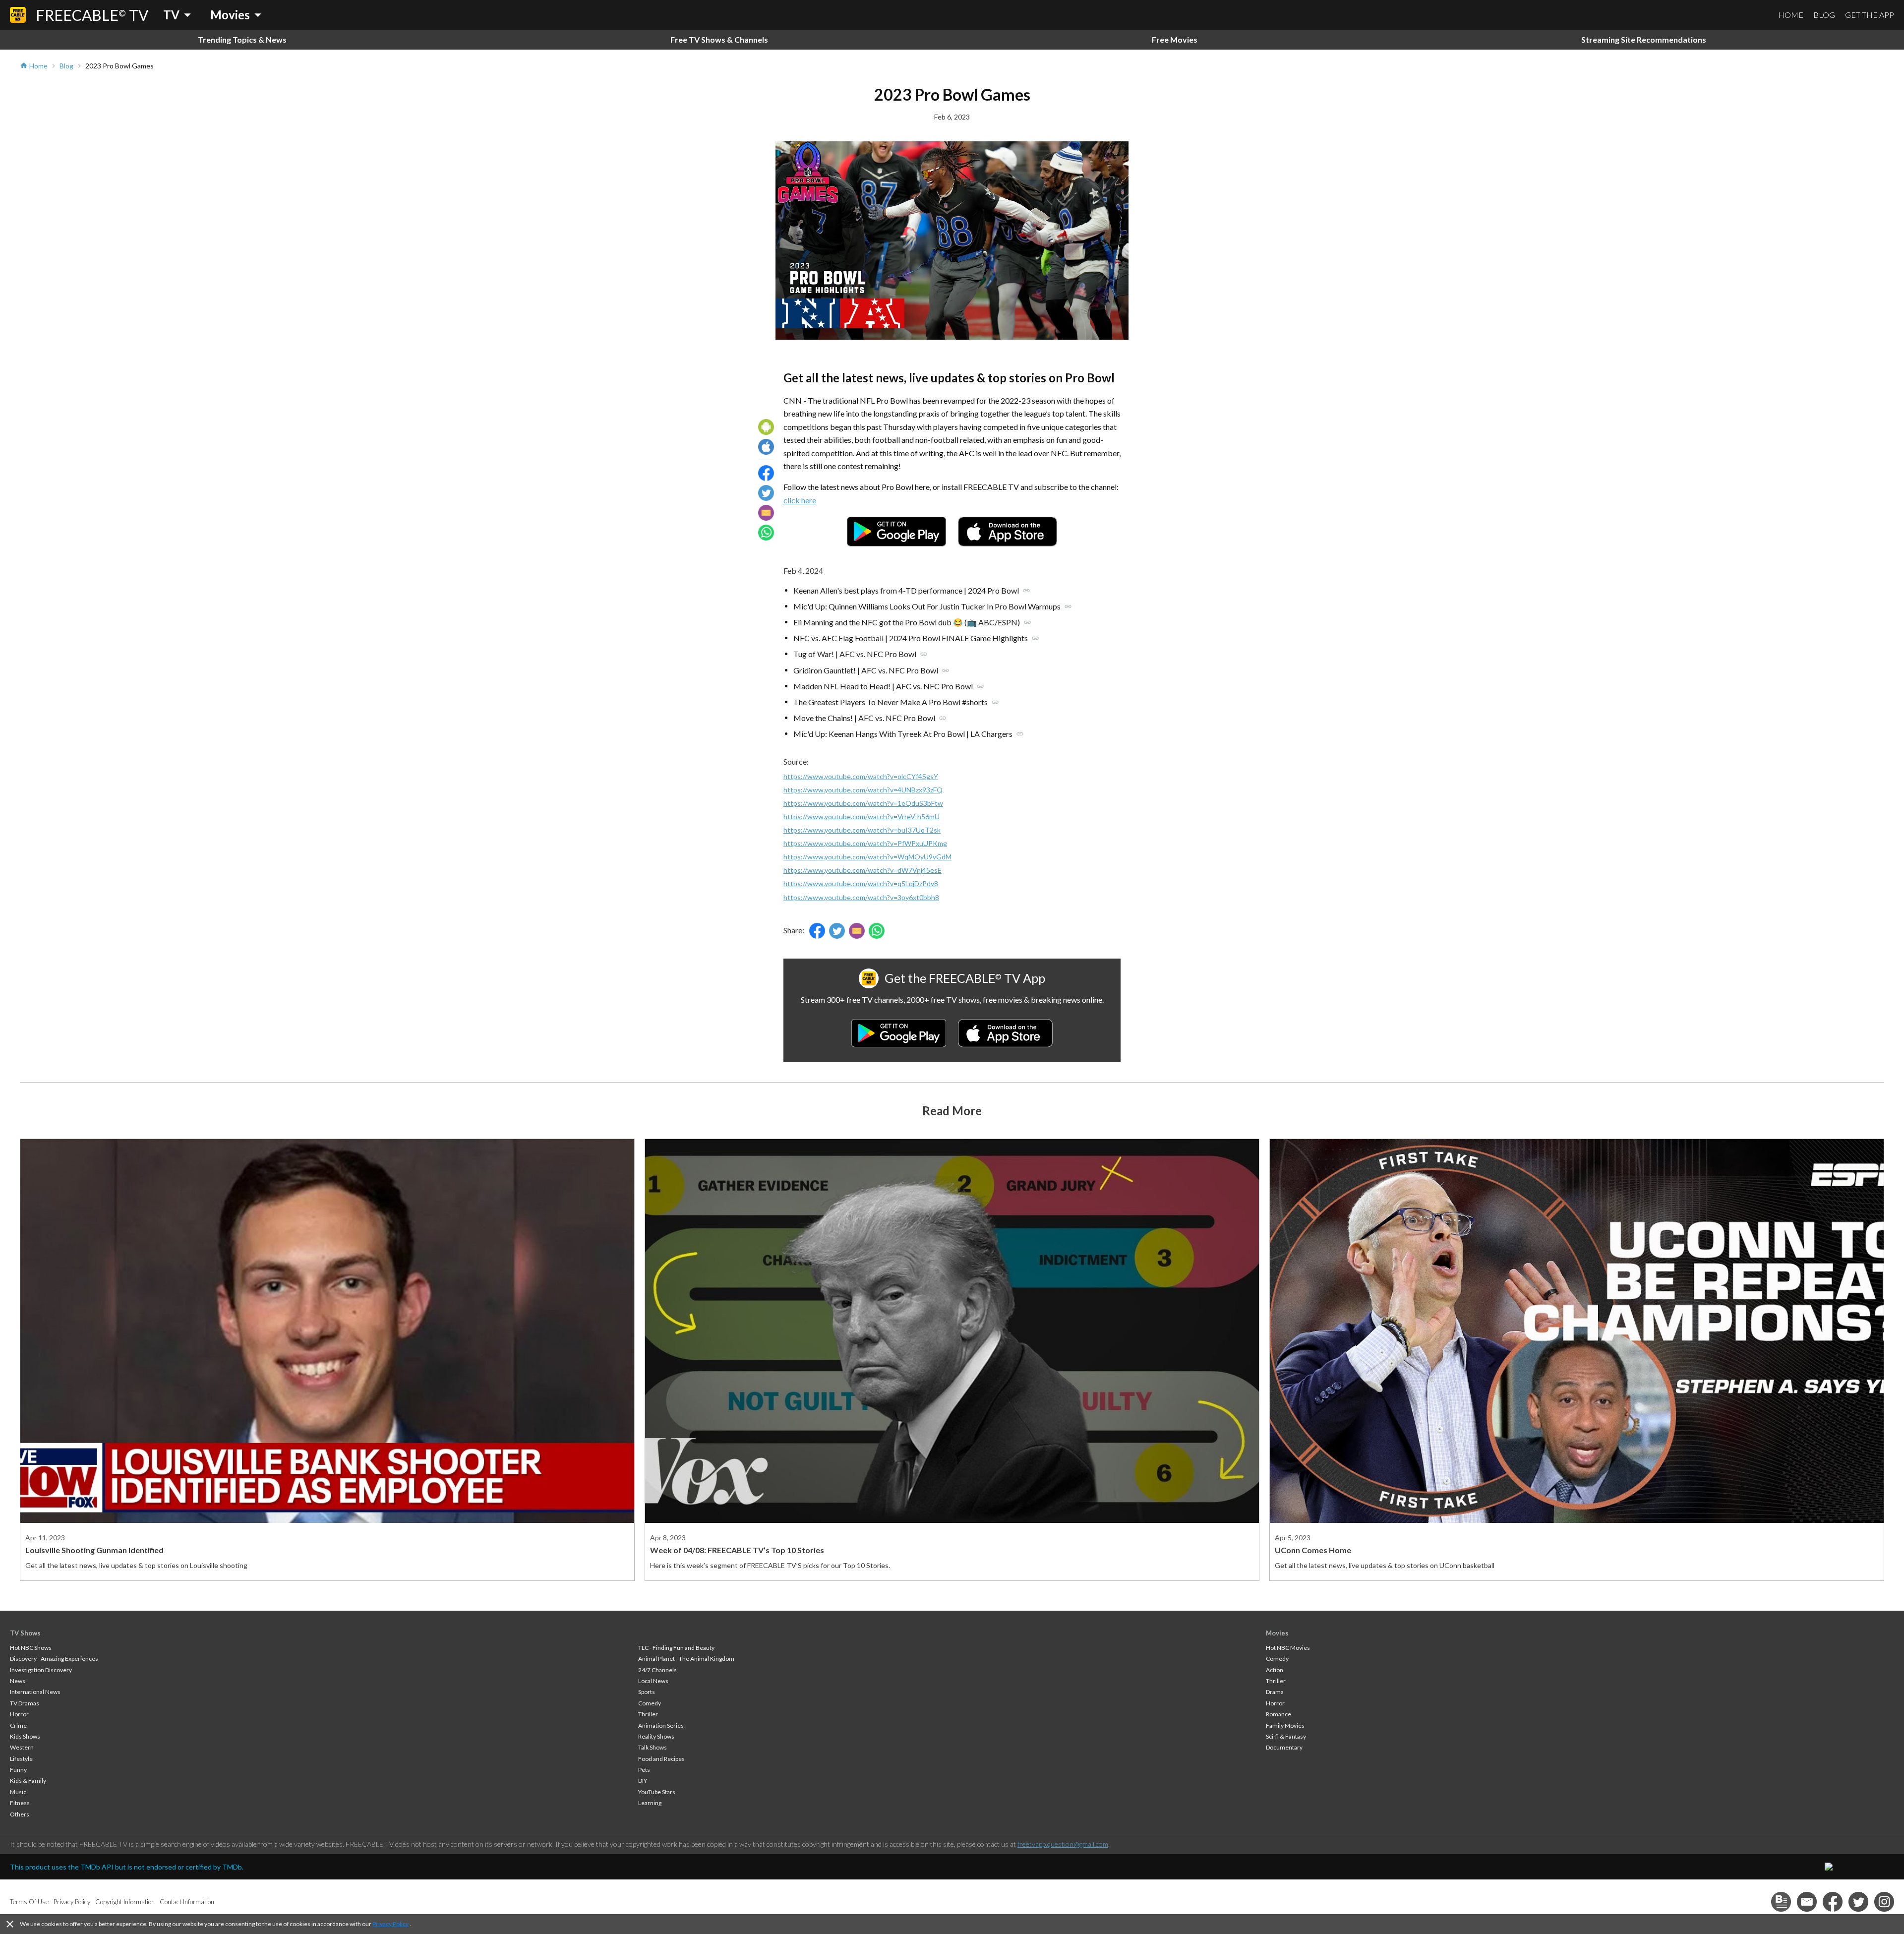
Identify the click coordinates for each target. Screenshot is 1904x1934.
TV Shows (25, 1633)
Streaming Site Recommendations (1644, 39)
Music (18, 1792)
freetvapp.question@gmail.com (1063, 1844)
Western (22, 1747)
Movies (1277, 1633)
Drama (1275, 1692)
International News (35, 1692)
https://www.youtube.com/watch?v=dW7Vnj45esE (863, 870)
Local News (653, 1681)
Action (1275, 1670)
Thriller (648, 1714)
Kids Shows (25, 1736)
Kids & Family (28, 1781)
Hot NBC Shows (31, 1648)
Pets (644, 1770)
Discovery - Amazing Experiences (54, 1659)
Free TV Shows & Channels (719, 39)
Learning (650, 1803)
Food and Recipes (661, 1759)
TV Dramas (25, 1703)
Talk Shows (653, 1747)
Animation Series (661, 1725)
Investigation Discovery (41, 1670)
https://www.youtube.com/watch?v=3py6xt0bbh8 (861, 897)
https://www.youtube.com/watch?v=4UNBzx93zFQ (863, 790)
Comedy (650, 1703)
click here (800, 500)
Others (20, 1814)
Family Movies (1285, 1725)
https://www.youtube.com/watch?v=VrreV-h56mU (862, 816)
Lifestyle (21, 1759)
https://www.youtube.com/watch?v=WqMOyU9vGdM (867, 857)
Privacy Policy (390, 1924)
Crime (18, 1725)
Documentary (1284, 1747)
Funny (18, 1770)
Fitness (20, 1803)
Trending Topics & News (242, 39)
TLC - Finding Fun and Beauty (676, 1648)
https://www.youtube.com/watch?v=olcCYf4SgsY (861, 776)
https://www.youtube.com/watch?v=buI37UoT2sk (862, 830)
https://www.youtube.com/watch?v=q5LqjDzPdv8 (861, 883)
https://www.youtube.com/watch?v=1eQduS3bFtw (863, 803)
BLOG (1824, 15)
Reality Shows (656, 1736)
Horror (19, 1714)
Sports (647, 1692)
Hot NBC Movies (1288, 1648)
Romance (1279, 1714)
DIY (643, 1781)
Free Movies (1175, 39)
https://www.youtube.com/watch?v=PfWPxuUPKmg (865, 843)
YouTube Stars (657, 1792)
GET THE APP (1870, 15)
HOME (1791, 15)
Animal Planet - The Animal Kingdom (686, 1659)
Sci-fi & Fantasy (1286, 1736)
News (18, 1681)
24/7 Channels (657, 1670)
